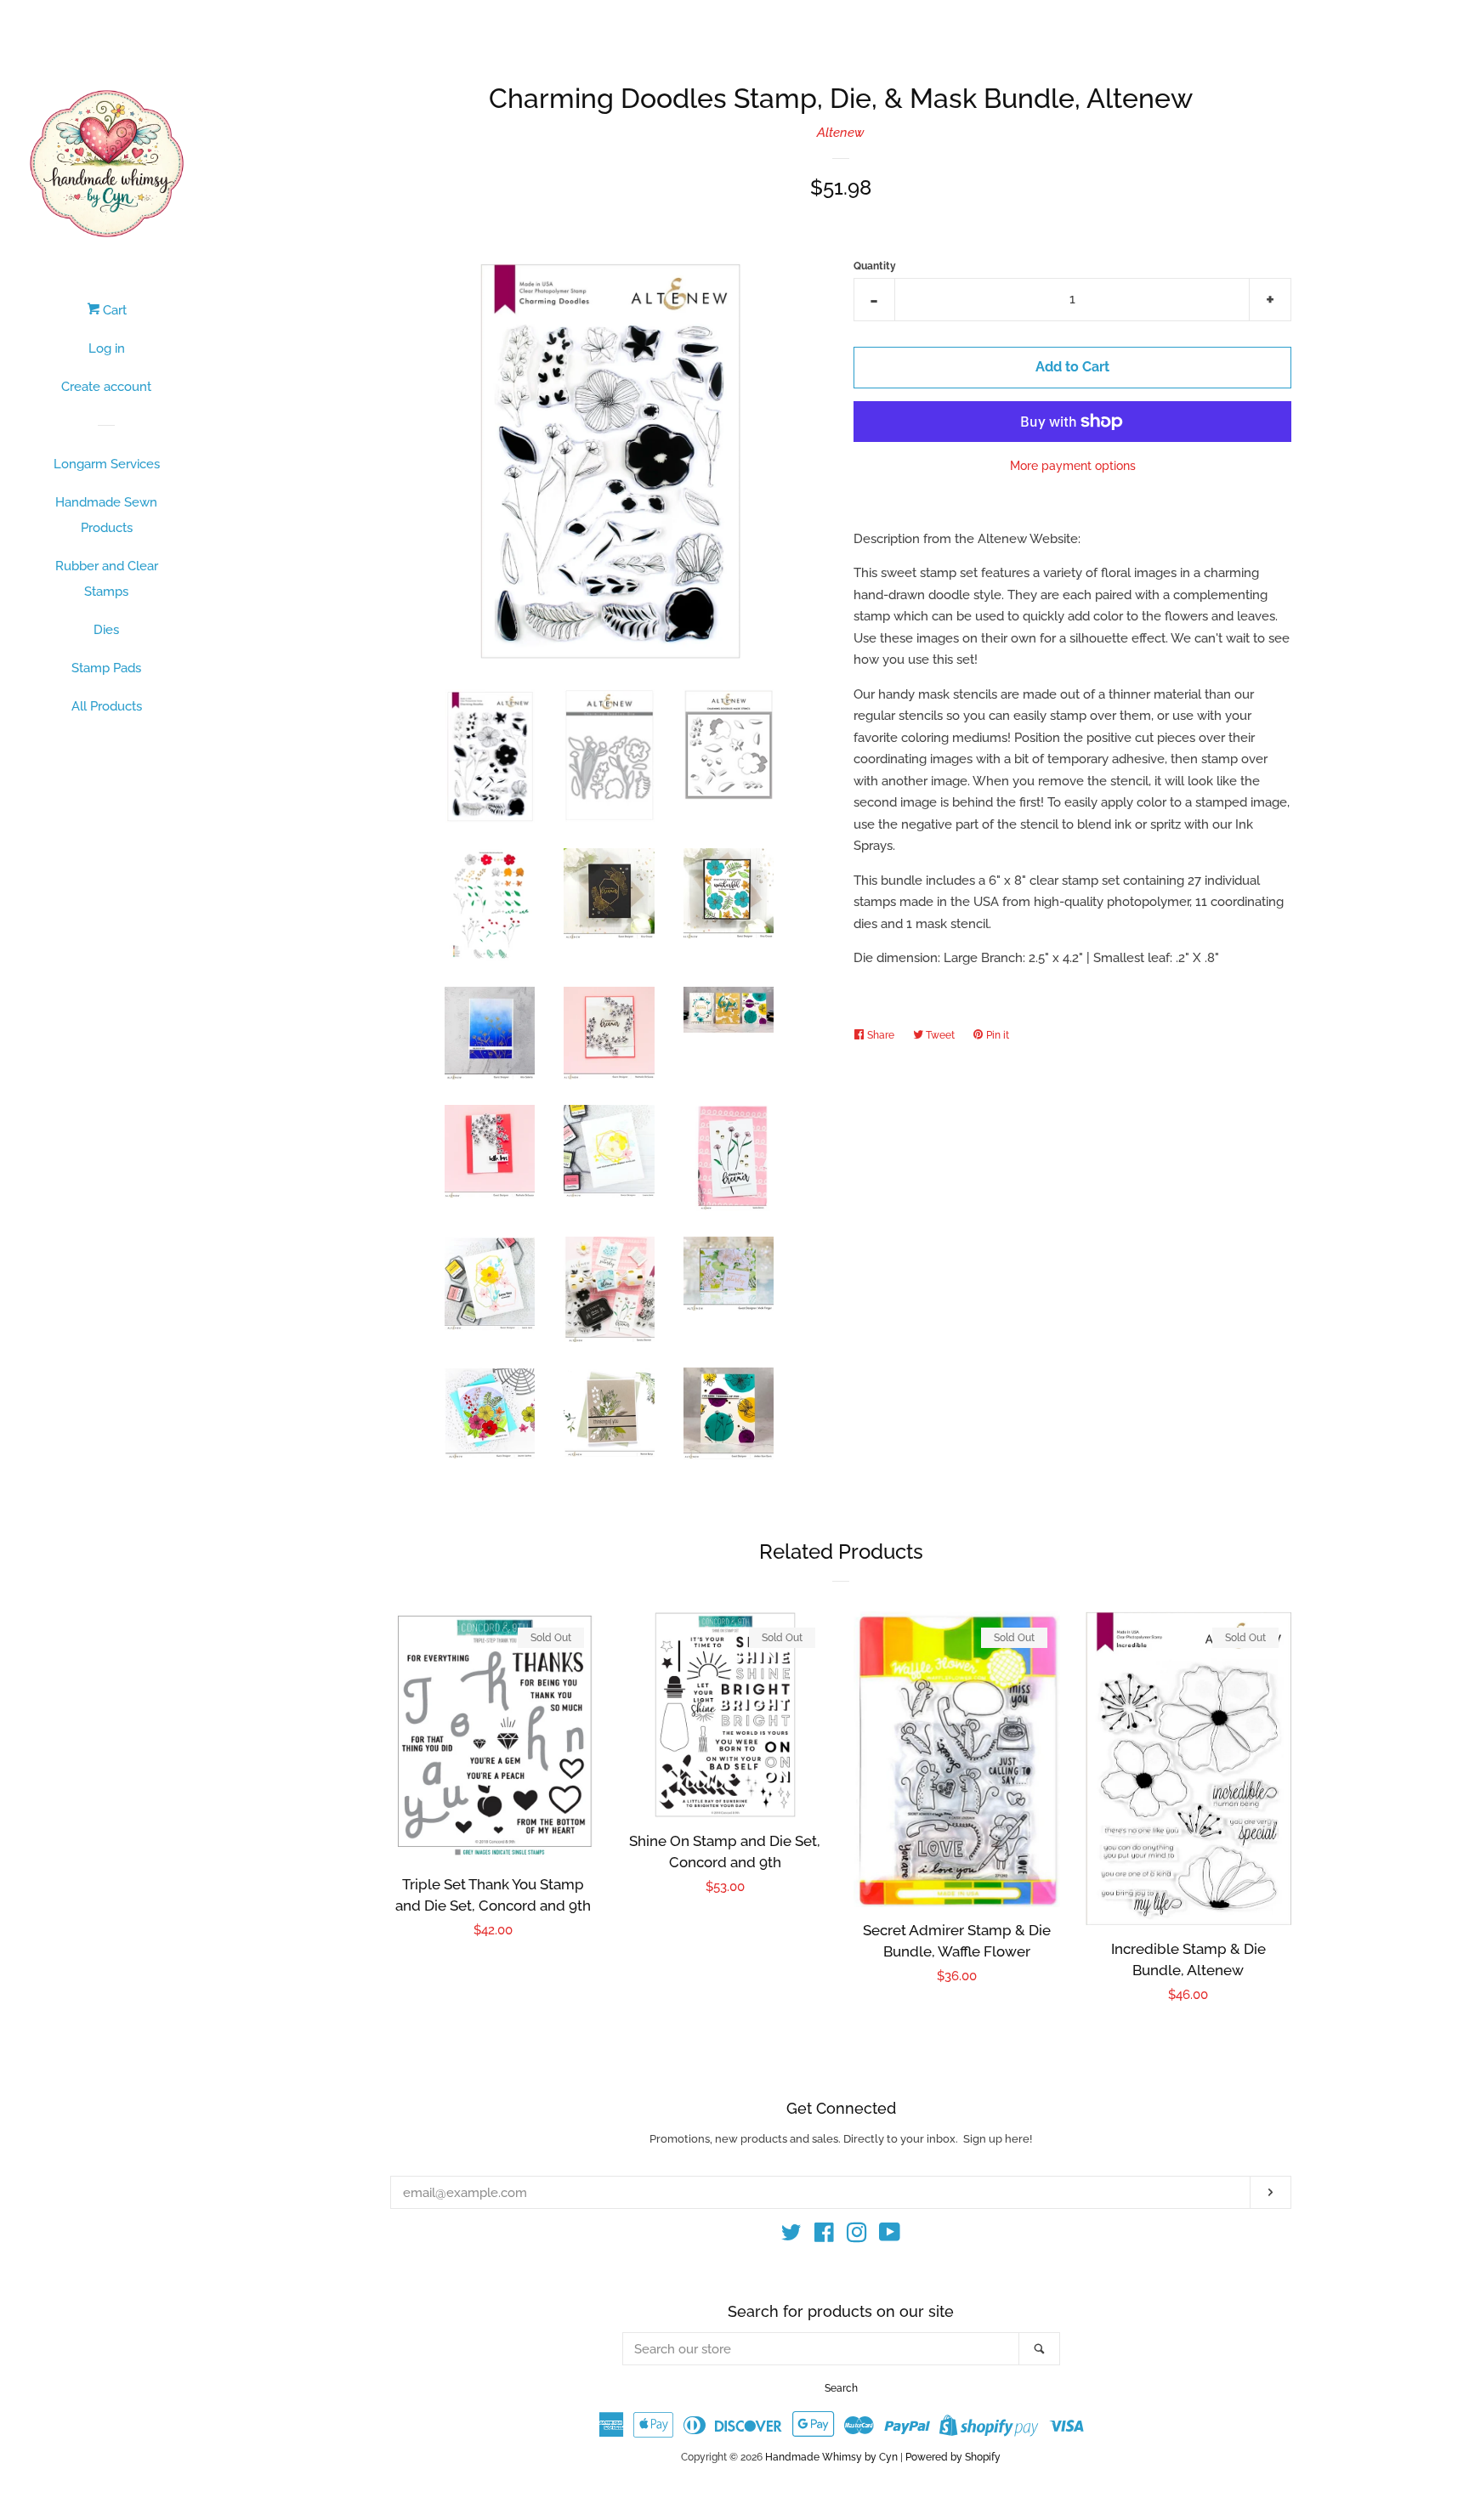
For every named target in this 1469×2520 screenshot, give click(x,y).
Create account (106, 387)
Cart (113, 310)
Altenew (841, 133)
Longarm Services (107, 464)
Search (841, 2388)
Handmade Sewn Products (106, 515)
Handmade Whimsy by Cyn (831, 2457)
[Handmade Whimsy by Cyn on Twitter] (791, 2236)
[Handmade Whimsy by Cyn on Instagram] (857, 2236)
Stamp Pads (106, 668)
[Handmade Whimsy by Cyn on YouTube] (890, 2236)
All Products (107, 706)
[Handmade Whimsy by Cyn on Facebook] (824, 2236)
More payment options (1073, 466)
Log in (107, 348)
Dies (106, 630)
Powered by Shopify (953, 2457)
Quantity (875, 266)
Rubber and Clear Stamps (107, 579)
